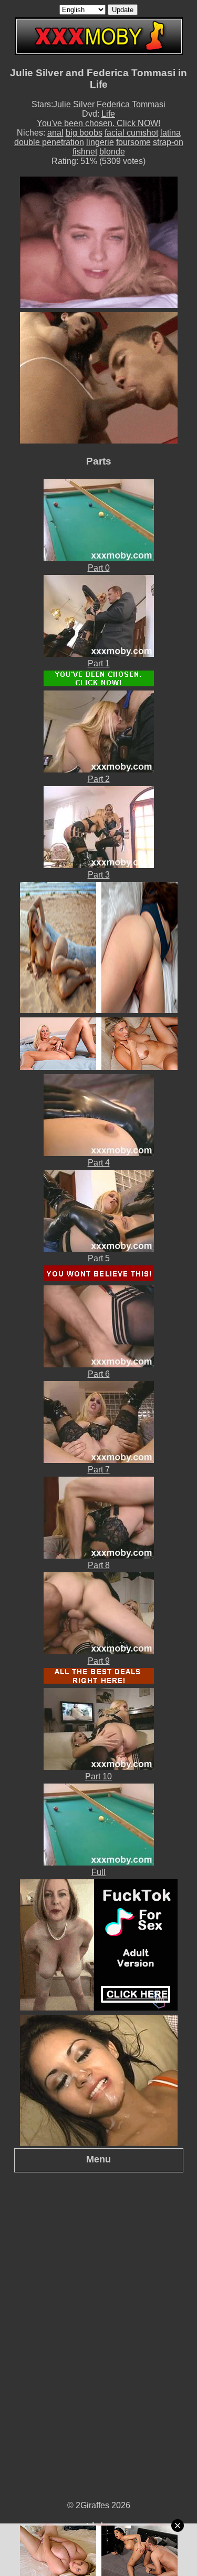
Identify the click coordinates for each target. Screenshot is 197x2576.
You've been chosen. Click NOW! (98, 123)
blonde (112, 152)
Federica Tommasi (131, 104)
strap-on (168, 142)
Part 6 (99, 1374)
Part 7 (99, 1470)
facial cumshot (131, 133)
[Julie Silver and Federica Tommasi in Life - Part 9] (99, 1651)
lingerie (100, 142)
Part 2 (99, 779)
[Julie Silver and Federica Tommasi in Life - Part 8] (99, 1556)
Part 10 (98, 1776)
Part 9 (99, 1661)
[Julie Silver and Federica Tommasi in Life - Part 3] (99, 865)
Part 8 (99, 1565)
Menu (98, 2159)
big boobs (84, 133)
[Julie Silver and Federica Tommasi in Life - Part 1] (99, 654)
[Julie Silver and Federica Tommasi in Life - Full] (99, 1863)
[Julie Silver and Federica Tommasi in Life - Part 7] (99, 1460)
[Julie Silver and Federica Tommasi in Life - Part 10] (99, 1767)
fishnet (85, 152)
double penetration (49, 142)
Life (108, 114)
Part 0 (99, 568)
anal (55, 133)
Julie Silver (74, 104)
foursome (133, 142)
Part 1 (99, 663)
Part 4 (99, 1163)
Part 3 (99, 875)
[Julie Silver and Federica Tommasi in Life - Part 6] (99, 1364)
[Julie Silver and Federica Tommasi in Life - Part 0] (99, 558)
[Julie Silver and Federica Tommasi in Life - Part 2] (99, 770)
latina (170, 133)
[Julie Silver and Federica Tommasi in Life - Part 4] (99, 1153)
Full (98, 1872)
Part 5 (99, 1258)
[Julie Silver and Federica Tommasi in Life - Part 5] (99, 1249)
